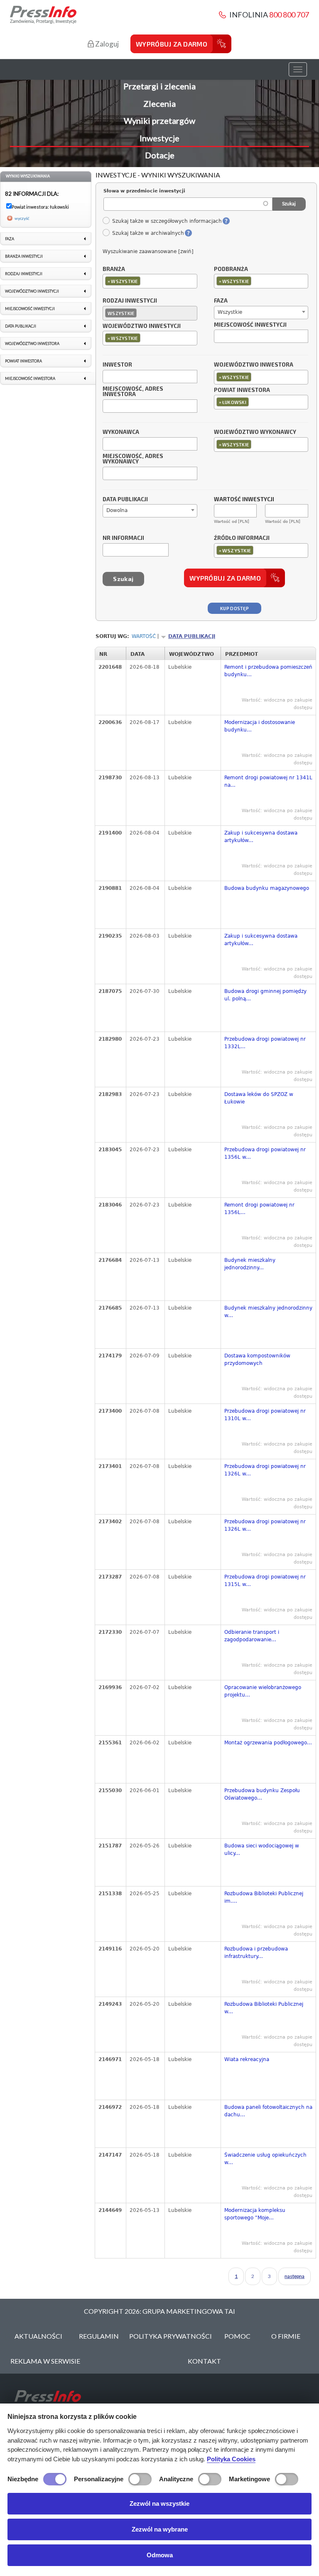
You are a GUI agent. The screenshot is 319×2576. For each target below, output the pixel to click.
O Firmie (286, 2336)
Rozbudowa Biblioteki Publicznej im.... (264, 1897)
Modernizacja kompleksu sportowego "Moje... (255, 2214)
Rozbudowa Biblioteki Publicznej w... (264, 2008)
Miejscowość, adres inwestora (133, 392)
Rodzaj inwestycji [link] (24, 274)
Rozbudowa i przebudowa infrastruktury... (256, 1953)
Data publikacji (125, 500)
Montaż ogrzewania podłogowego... (268, 1743)
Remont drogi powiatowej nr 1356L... (259, 1209)
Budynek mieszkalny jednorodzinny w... (268, 1312)
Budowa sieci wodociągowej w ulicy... (262, 1849)
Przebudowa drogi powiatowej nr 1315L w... (265, 1581)
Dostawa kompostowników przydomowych (257, 1359)
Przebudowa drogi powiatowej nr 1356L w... (265, 1153)
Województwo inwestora (254, 365)
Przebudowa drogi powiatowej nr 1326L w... (265, 1470)
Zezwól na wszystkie (159, 2503)
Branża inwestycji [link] (24, 256)
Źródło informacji (242, 538)
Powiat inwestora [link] (23, 361)
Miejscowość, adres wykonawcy (133, 459)
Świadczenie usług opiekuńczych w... (265, 2159)
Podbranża (231, 269)
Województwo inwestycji (142, 326)
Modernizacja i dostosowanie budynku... (260, 726)
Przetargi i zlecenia (159, 86)
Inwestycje (159, 138)
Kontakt (204, 2361)
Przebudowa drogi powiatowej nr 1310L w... (265, 1415)
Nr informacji (123, 538)
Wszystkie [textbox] (230, 312)
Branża (114, 269)
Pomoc (237, 2336)
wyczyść (22, 218)
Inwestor (117, 365)
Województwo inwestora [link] (32, 344)
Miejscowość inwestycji (250, 325)
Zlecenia (159, 103)
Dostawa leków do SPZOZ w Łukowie (259, 1098)
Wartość (144, 636)
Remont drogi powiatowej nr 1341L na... (268, 781)
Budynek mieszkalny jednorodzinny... (250, 1264)
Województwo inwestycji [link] (32, 291)
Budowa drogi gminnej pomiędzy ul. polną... (265, 995)
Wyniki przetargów (159, 121)
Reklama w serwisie (45, 2361)
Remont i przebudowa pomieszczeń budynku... (268, 671)
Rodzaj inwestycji (130, 301)
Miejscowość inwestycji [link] (30, 309)
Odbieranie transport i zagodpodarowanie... (252, 1636)
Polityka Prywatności (171, 2336)
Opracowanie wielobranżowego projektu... (263, 1691)
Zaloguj (106, 44)
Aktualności (38, 2336)
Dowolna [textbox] (117, 510)
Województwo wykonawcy (255, 432)
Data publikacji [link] (21, 326)
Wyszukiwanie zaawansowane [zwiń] (148, 251)
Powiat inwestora (242, 390)
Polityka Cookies (231, 2459)
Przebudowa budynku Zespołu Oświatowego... (262, 1794)
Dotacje (160, 155)
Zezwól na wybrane (160, 2529)
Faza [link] (10, 239)
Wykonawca (121, 432)
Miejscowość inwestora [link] (30, 378)
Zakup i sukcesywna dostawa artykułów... (261, 837)
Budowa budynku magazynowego (267, 888)
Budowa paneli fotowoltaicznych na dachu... (268, 2111)
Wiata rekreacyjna (247, 2059)
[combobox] (150, 281)
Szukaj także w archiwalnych (148, 233)
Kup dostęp (234, 608)
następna (294, 2276)
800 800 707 (289, 15)
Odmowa (160, 2555)
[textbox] (144, 281)
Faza (221, 301)
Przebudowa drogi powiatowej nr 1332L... (265, 1043)
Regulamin (99, 2336)
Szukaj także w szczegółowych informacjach (167, 221)
